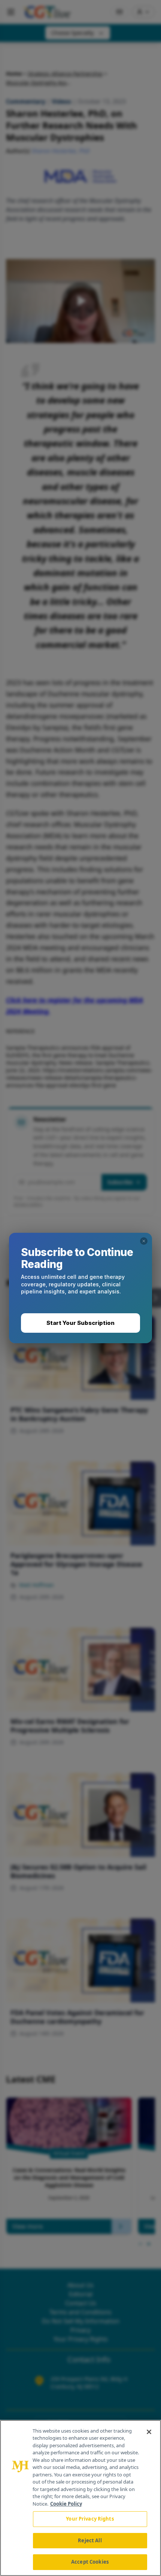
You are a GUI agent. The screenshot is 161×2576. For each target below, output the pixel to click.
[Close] (149, 2432)
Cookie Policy (66, 2504)
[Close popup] (144, 1241)
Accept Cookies (90, 2562)
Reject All (90, 2540)
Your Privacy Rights (90, 2519)
